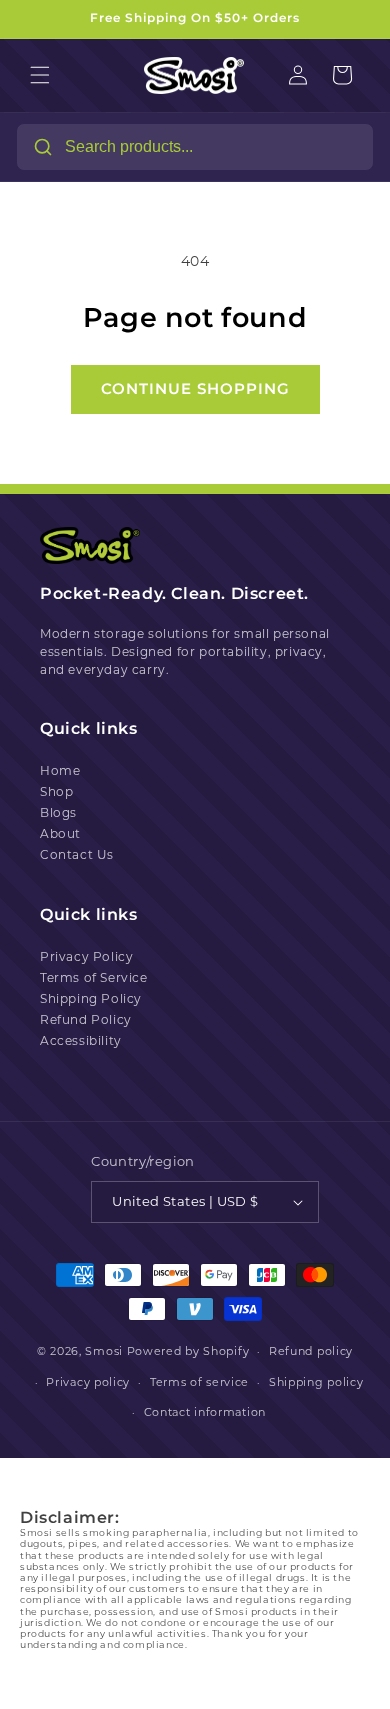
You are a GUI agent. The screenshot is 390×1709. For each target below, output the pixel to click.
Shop (56, 791)
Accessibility (81, 1040)
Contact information (205, 1412)
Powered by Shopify (188, 1351)
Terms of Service (94, 977)
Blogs (58, 812)
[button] (40, 75)
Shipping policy (316, 1382)
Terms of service (199, 1382)
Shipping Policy (91, 998)
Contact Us (77, 854)
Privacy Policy (86, 956)
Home (60, 770)
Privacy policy (88, 1382)
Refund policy (311, 1351)
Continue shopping (195, 388)
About (60, 833)
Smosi (104, 1351)
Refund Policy (86, 1019)
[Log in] (298, 75)
